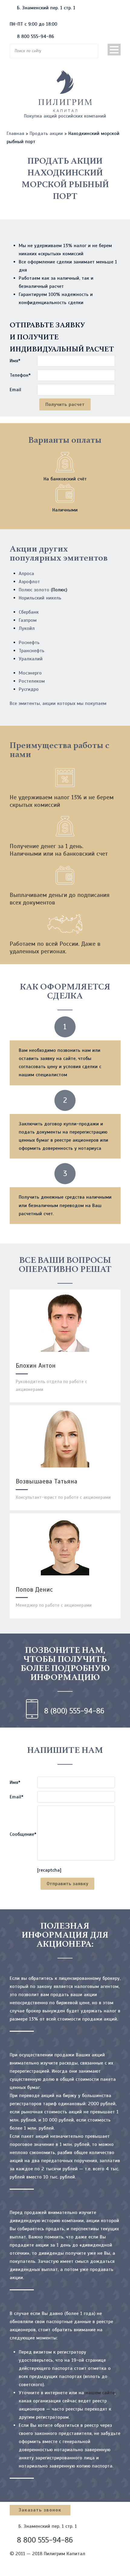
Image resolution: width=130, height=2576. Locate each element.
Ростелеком (32, 681)
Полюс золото (34, 590)
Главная (15, 134)
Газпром (28, 620)
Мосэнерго (30, 673)
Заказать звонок (40, 2510)
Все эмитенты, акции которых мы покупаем (58, 703)
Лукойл (27, 628)
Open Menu (114, 50)
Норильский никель (40, 598)
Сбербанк (29, 612)
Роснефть (29, 643)
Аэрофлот (29, 582)
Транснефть (32, 651)
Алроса (26, 574)
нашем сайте (100, 2393)
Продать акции (46, 134)
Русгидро (29, 689)
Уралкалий (31, 659)
